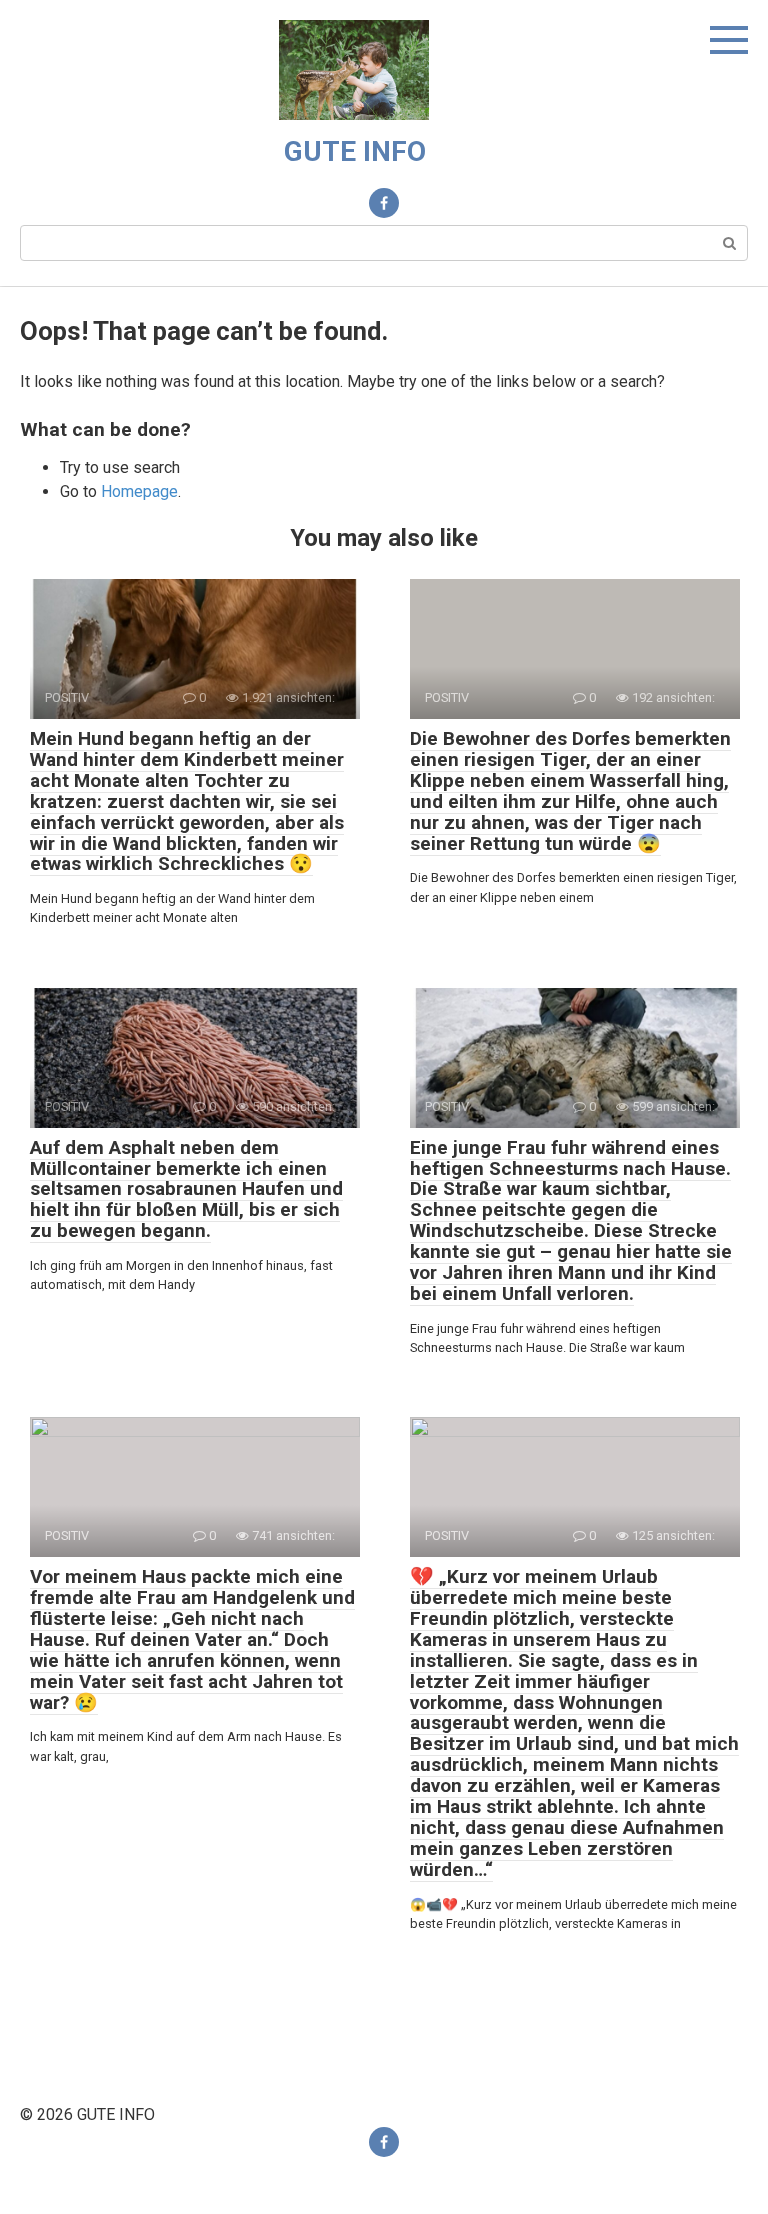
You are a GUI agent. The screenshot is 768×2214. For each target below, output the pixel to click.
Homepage (139, 491)
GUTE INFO (355, 151)
